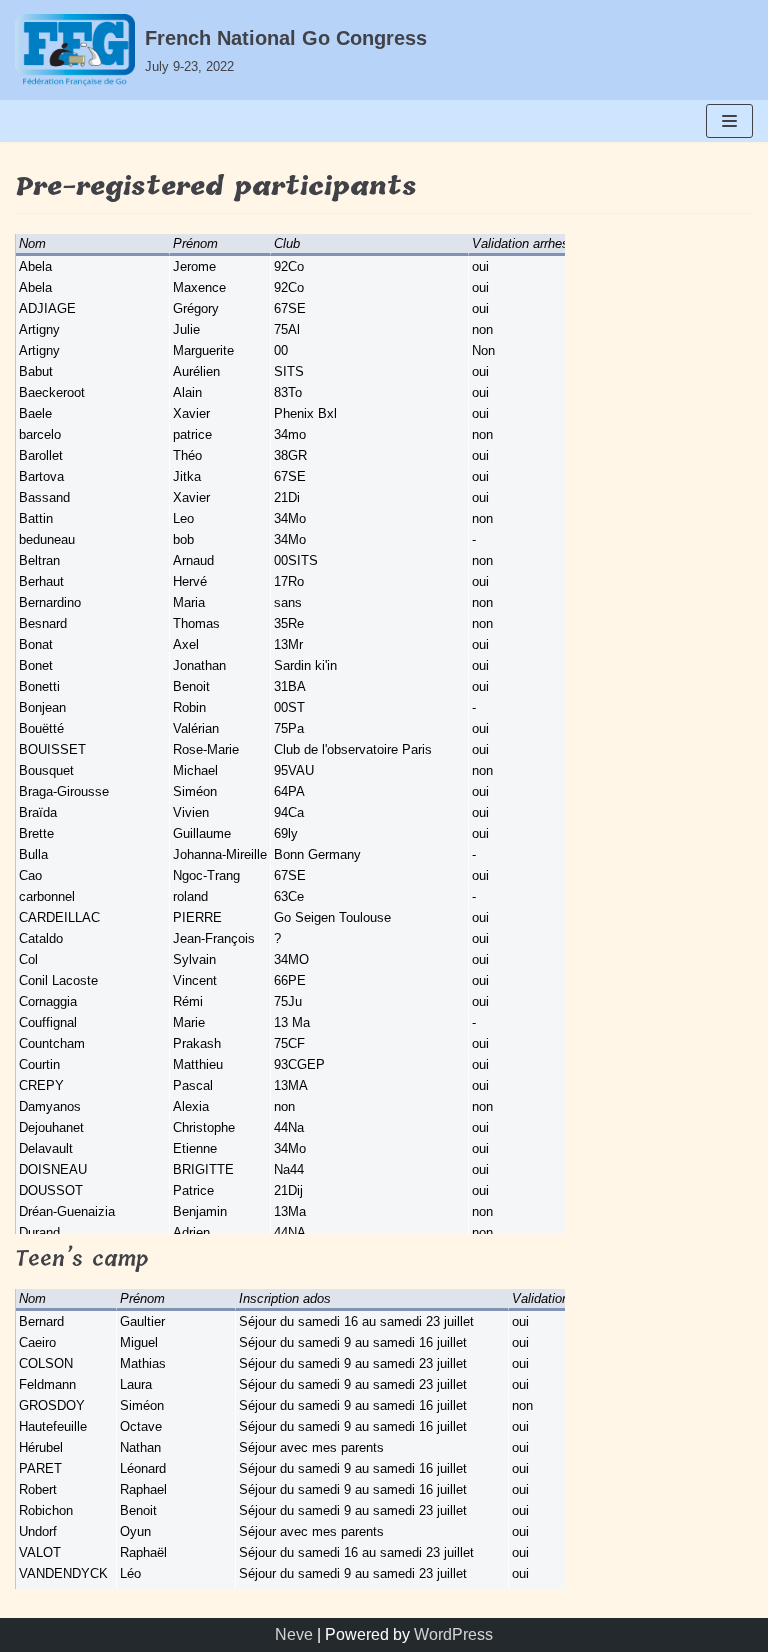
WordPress (453, 1634)
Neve (294, 1634)
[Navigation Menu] (729, 121)
